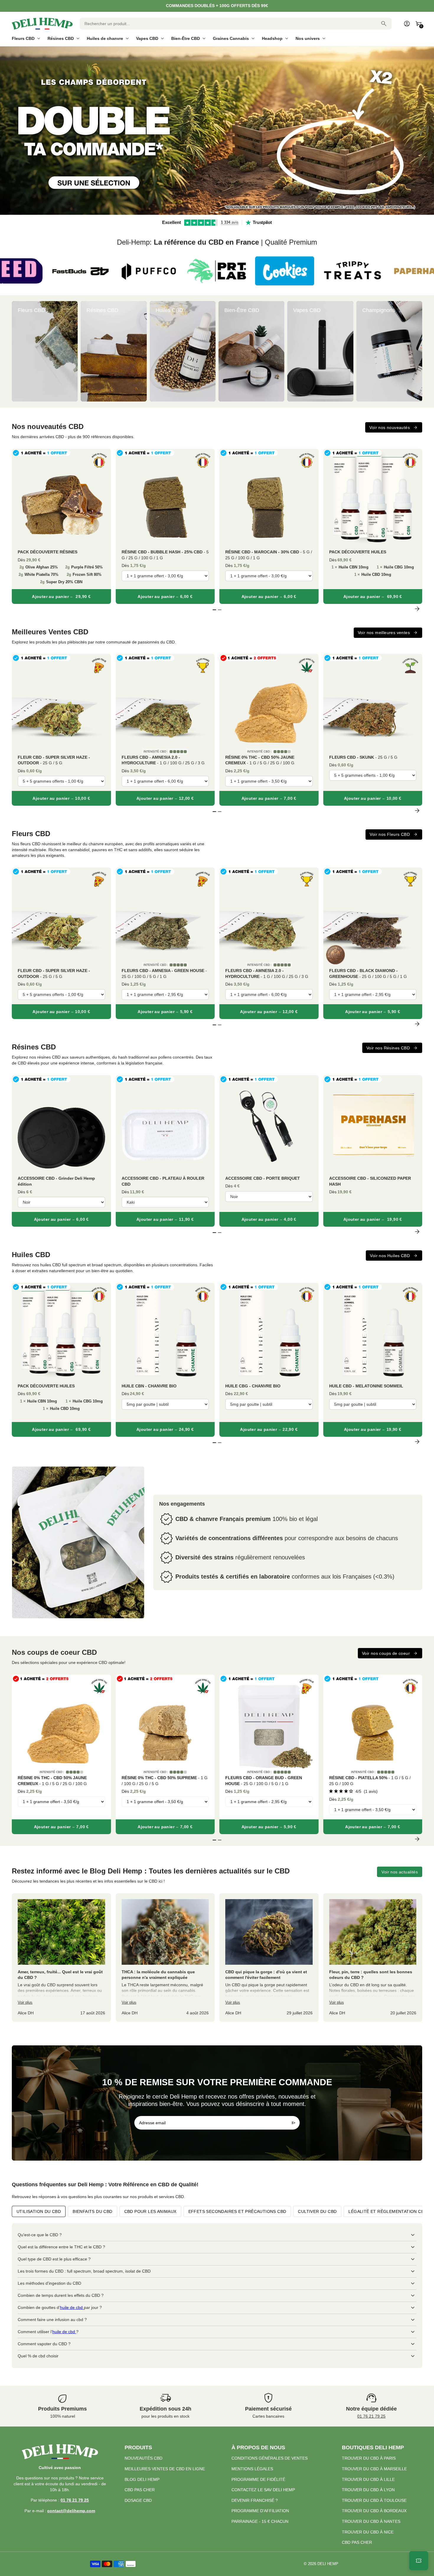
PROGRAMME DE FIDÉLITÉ (258, 2479)
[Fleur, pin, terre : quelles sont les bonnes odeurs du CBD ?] (373, 1957)
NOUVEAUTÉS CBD (143, 2458)
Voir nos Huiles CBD (390, 1256)
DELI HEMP (328, 2564)
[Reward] (419, 2561)
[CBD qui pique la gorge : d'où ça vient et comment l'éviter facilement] (269, 1957)
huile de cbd (72, 2307)
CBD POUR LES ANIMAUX (150, 2211)
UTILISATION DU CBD (39, 2211)
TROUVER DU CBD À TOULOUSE (374, 2500)
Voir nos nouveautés (390, 428)
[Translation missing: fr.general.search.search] (384, 24)
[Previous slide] (17, 351)
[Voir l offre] (217, 131)
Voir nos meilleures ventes (384, 633)
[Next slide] (417, 351)
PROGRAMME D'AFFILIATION (260, 2511)
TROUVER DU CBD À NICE (368, 2532)
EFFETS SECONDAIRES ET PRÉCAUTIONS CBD (237, 2211)
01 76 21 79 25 (371, 2416)
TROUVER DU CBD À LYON (368, 2490)
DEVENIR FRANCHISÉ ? (255, 2500)
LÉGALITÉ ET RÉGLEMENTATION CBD (388, 2211)
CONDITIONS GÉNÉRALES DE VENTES (270, 2458)
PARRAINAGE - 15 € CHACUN (260, 2521)
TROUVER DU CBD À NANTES (371, 2521)
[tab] (212, 212)
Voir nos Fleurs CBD (390, 834)
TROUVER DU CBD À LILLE (368, 2479)
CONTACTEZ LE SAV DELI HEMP (263, 2490)
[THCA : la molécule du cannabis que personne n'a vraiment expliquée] (165, 1957)
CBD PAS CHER (140, 2490)
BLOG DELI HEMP (142, 2479)
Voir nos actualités (400, 1872)
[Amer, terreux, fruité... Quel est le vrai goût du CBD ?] (61, 1957)
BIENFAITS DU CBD (92, 2211)
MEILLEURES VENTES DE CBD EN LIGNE (165, 2469)
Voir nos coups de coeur (386, 1653)
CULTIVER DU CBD (317, 2211)
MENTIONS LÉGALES (252, 2469)
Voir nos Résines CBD (388, 1048)
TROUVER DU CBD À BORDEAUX (374, 2511)
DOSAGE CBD (138, 2500)
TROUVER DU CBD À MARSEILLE (374, 2469)
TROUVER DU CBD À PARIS (369, 2458)
